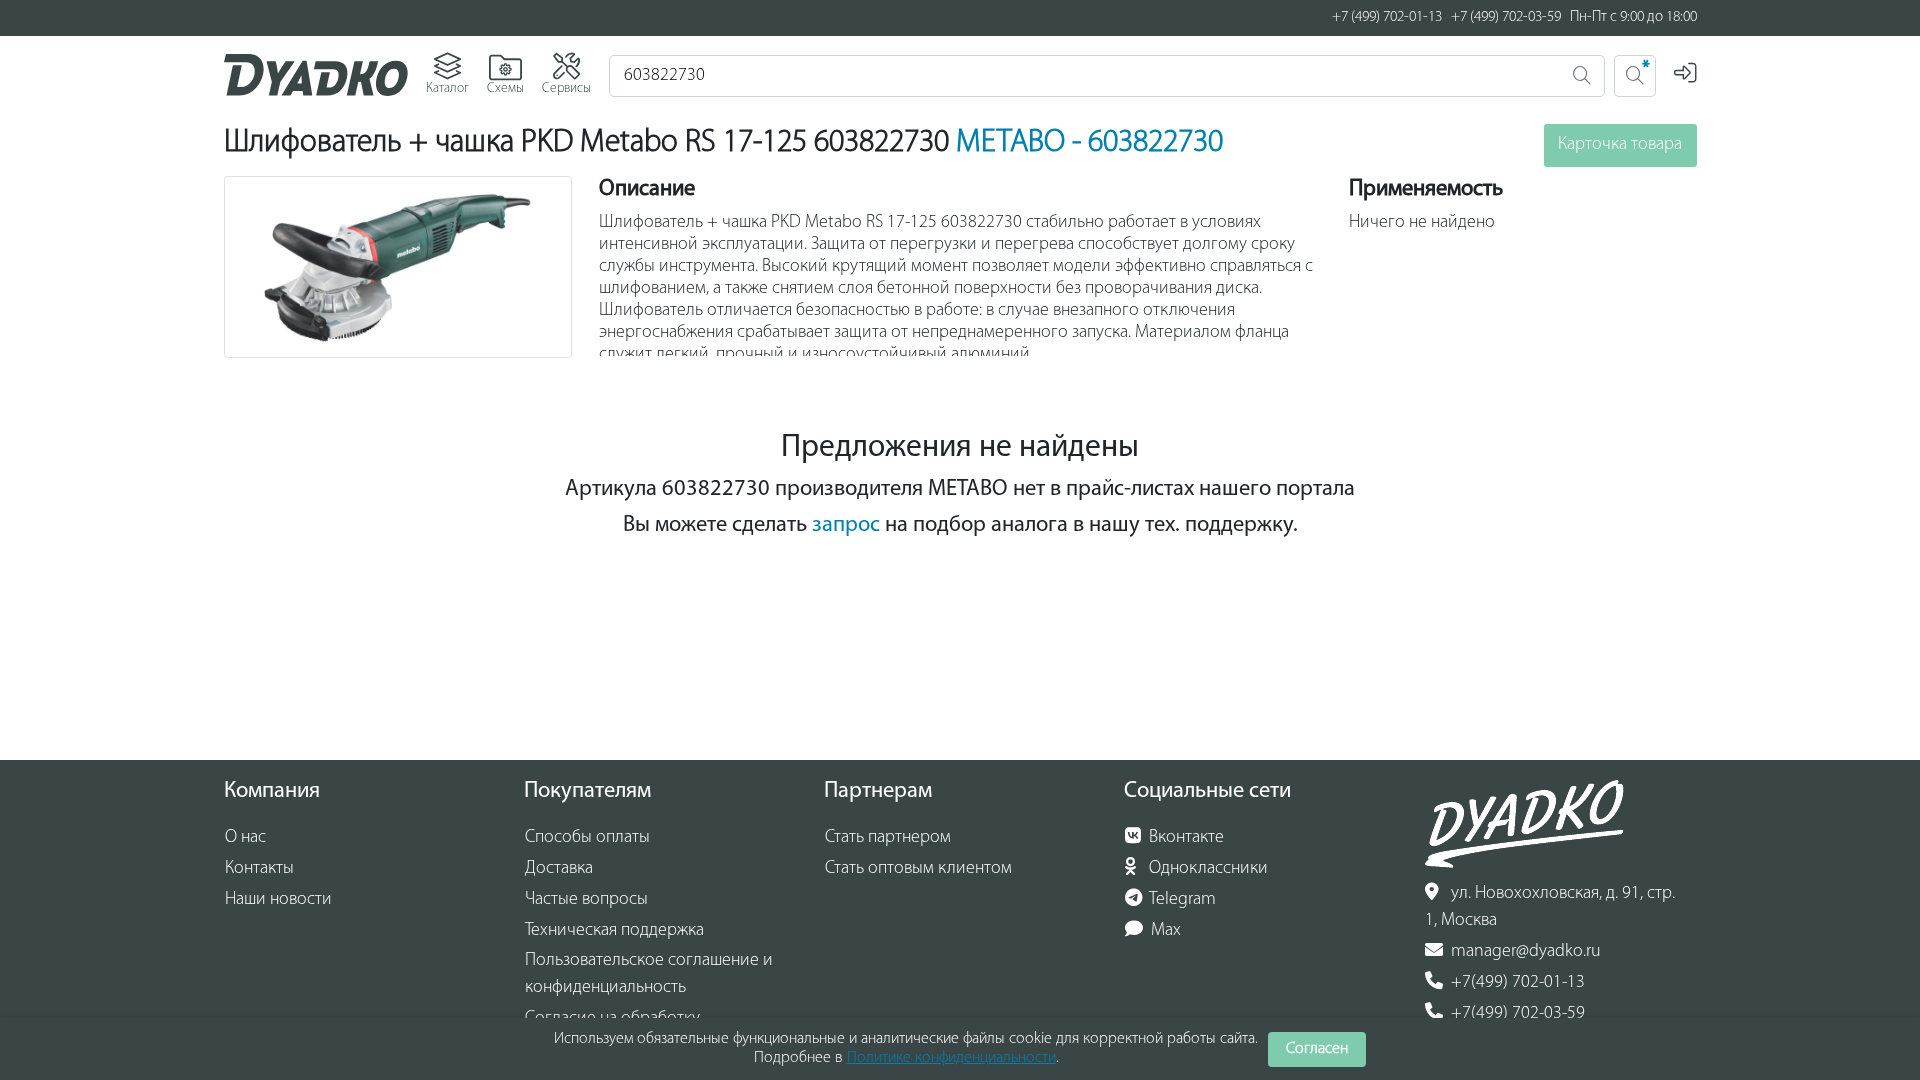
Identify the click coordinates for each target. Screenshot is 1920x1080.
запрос (846, 525)
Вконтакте (1184, 838)
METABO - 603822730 (1089, 143)
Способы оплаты (587, 838)
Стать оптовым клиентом (918, 869)
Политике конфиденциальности (951, 1058)
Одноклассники (1206, 869)
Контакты (259, 869)
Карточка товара (1620, 145)
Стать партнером (888, 838)
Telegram (1181, 900)
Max (1164, 931)
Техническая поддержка (614, 931)
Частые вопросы (586, 900)
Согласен (1317, 1049)
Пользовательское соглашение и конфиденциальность (649, 974)
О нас (245, 838)
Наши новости (278, 900)
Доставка (559, 869)
